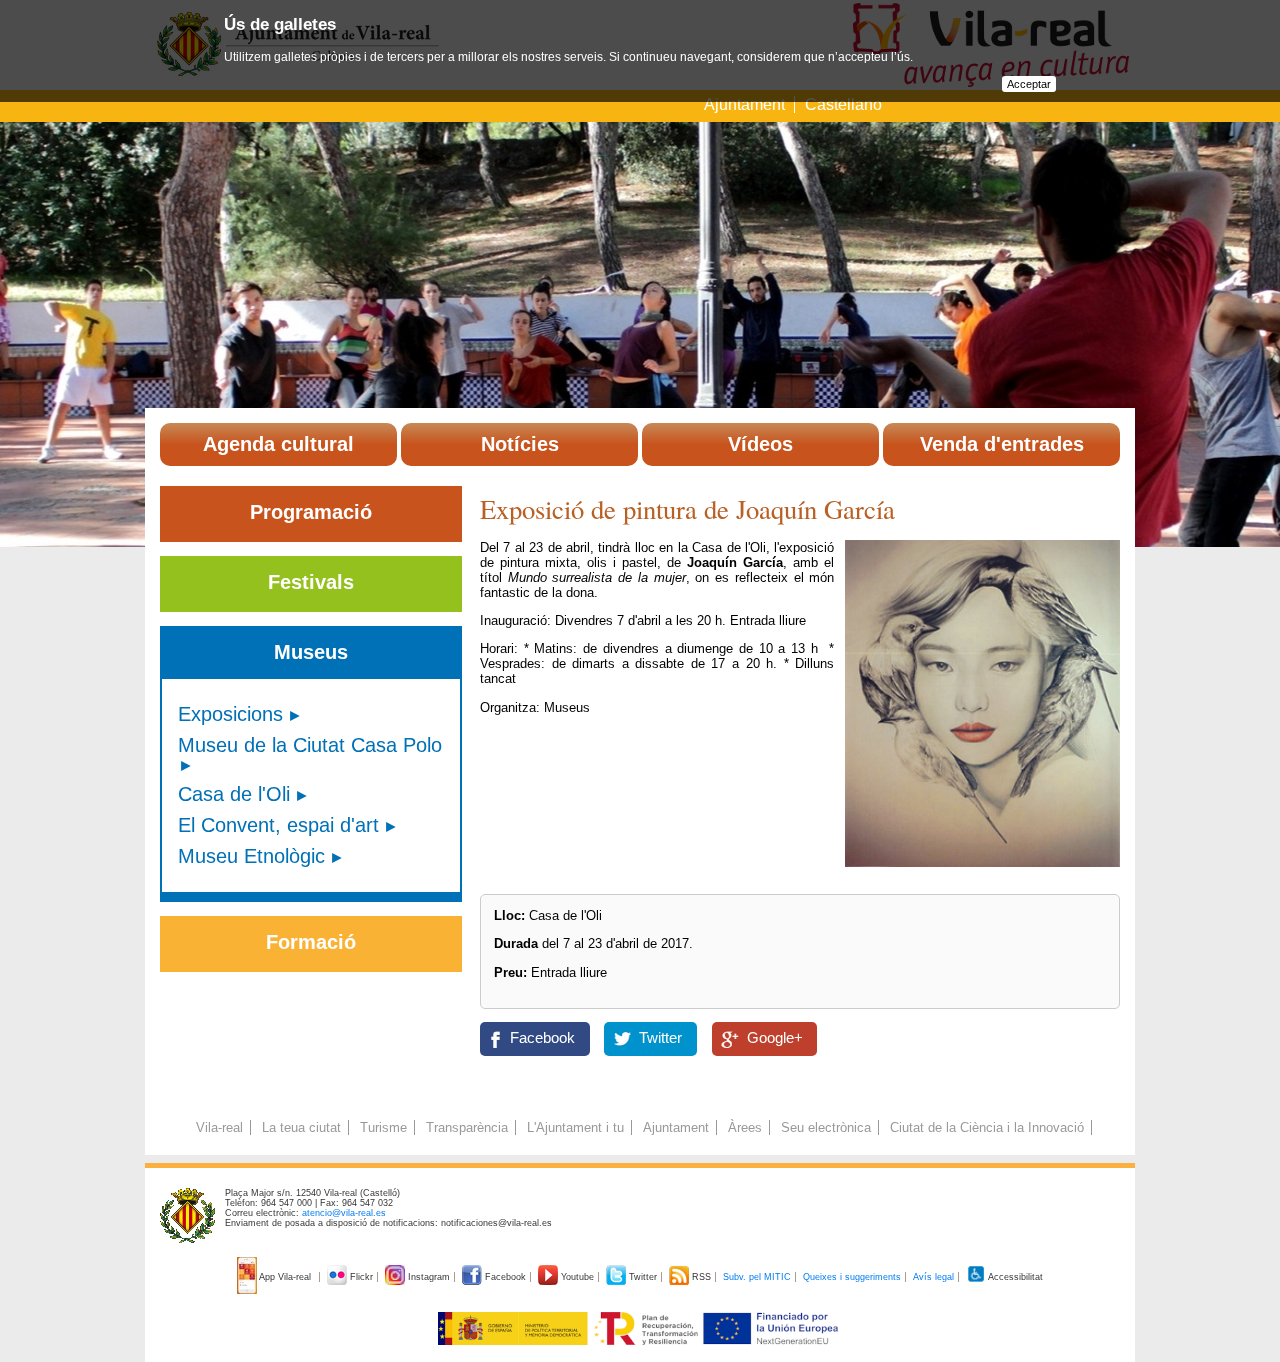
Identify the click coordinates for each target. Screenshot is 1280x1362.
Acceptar (1029, 84)
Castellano (843, 104)
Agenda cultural (278, 444)
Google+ (775, 1038)
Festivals (311, 582)
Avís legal (933, 1277)
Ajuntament (744, 104)
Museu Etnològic (251, 856)
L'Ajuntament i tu (575, 1127)
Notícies (520, 444)
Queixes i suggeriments (852, 1277)
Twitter (660, 1038)
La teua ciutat (301, 1127)
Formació (311, 942)
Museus (311, 652)
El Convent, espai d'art (278, 825)
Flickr (361, 1277)
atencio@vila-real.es (344, 1213)
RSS (701, 1277)
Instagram (429, 1277)
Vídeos (760, 444)
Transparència (467, 1127)
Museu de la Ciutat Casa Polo (310, 745)
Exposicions (230, 714)
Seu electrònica (826, 1127)
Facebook (542, 1038)
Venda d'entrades (1002, 444)
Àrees (745, 1127)
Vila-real (219, 1127)
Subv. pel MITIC (757, 1277)
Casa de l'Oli (234, 794)
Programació (311, 512)
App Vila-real (285, 1277)
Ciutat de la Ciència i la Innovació (987, 1127)
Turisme (383, 1127)
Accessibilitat (1014, 1277)
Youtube (577, 1277)
